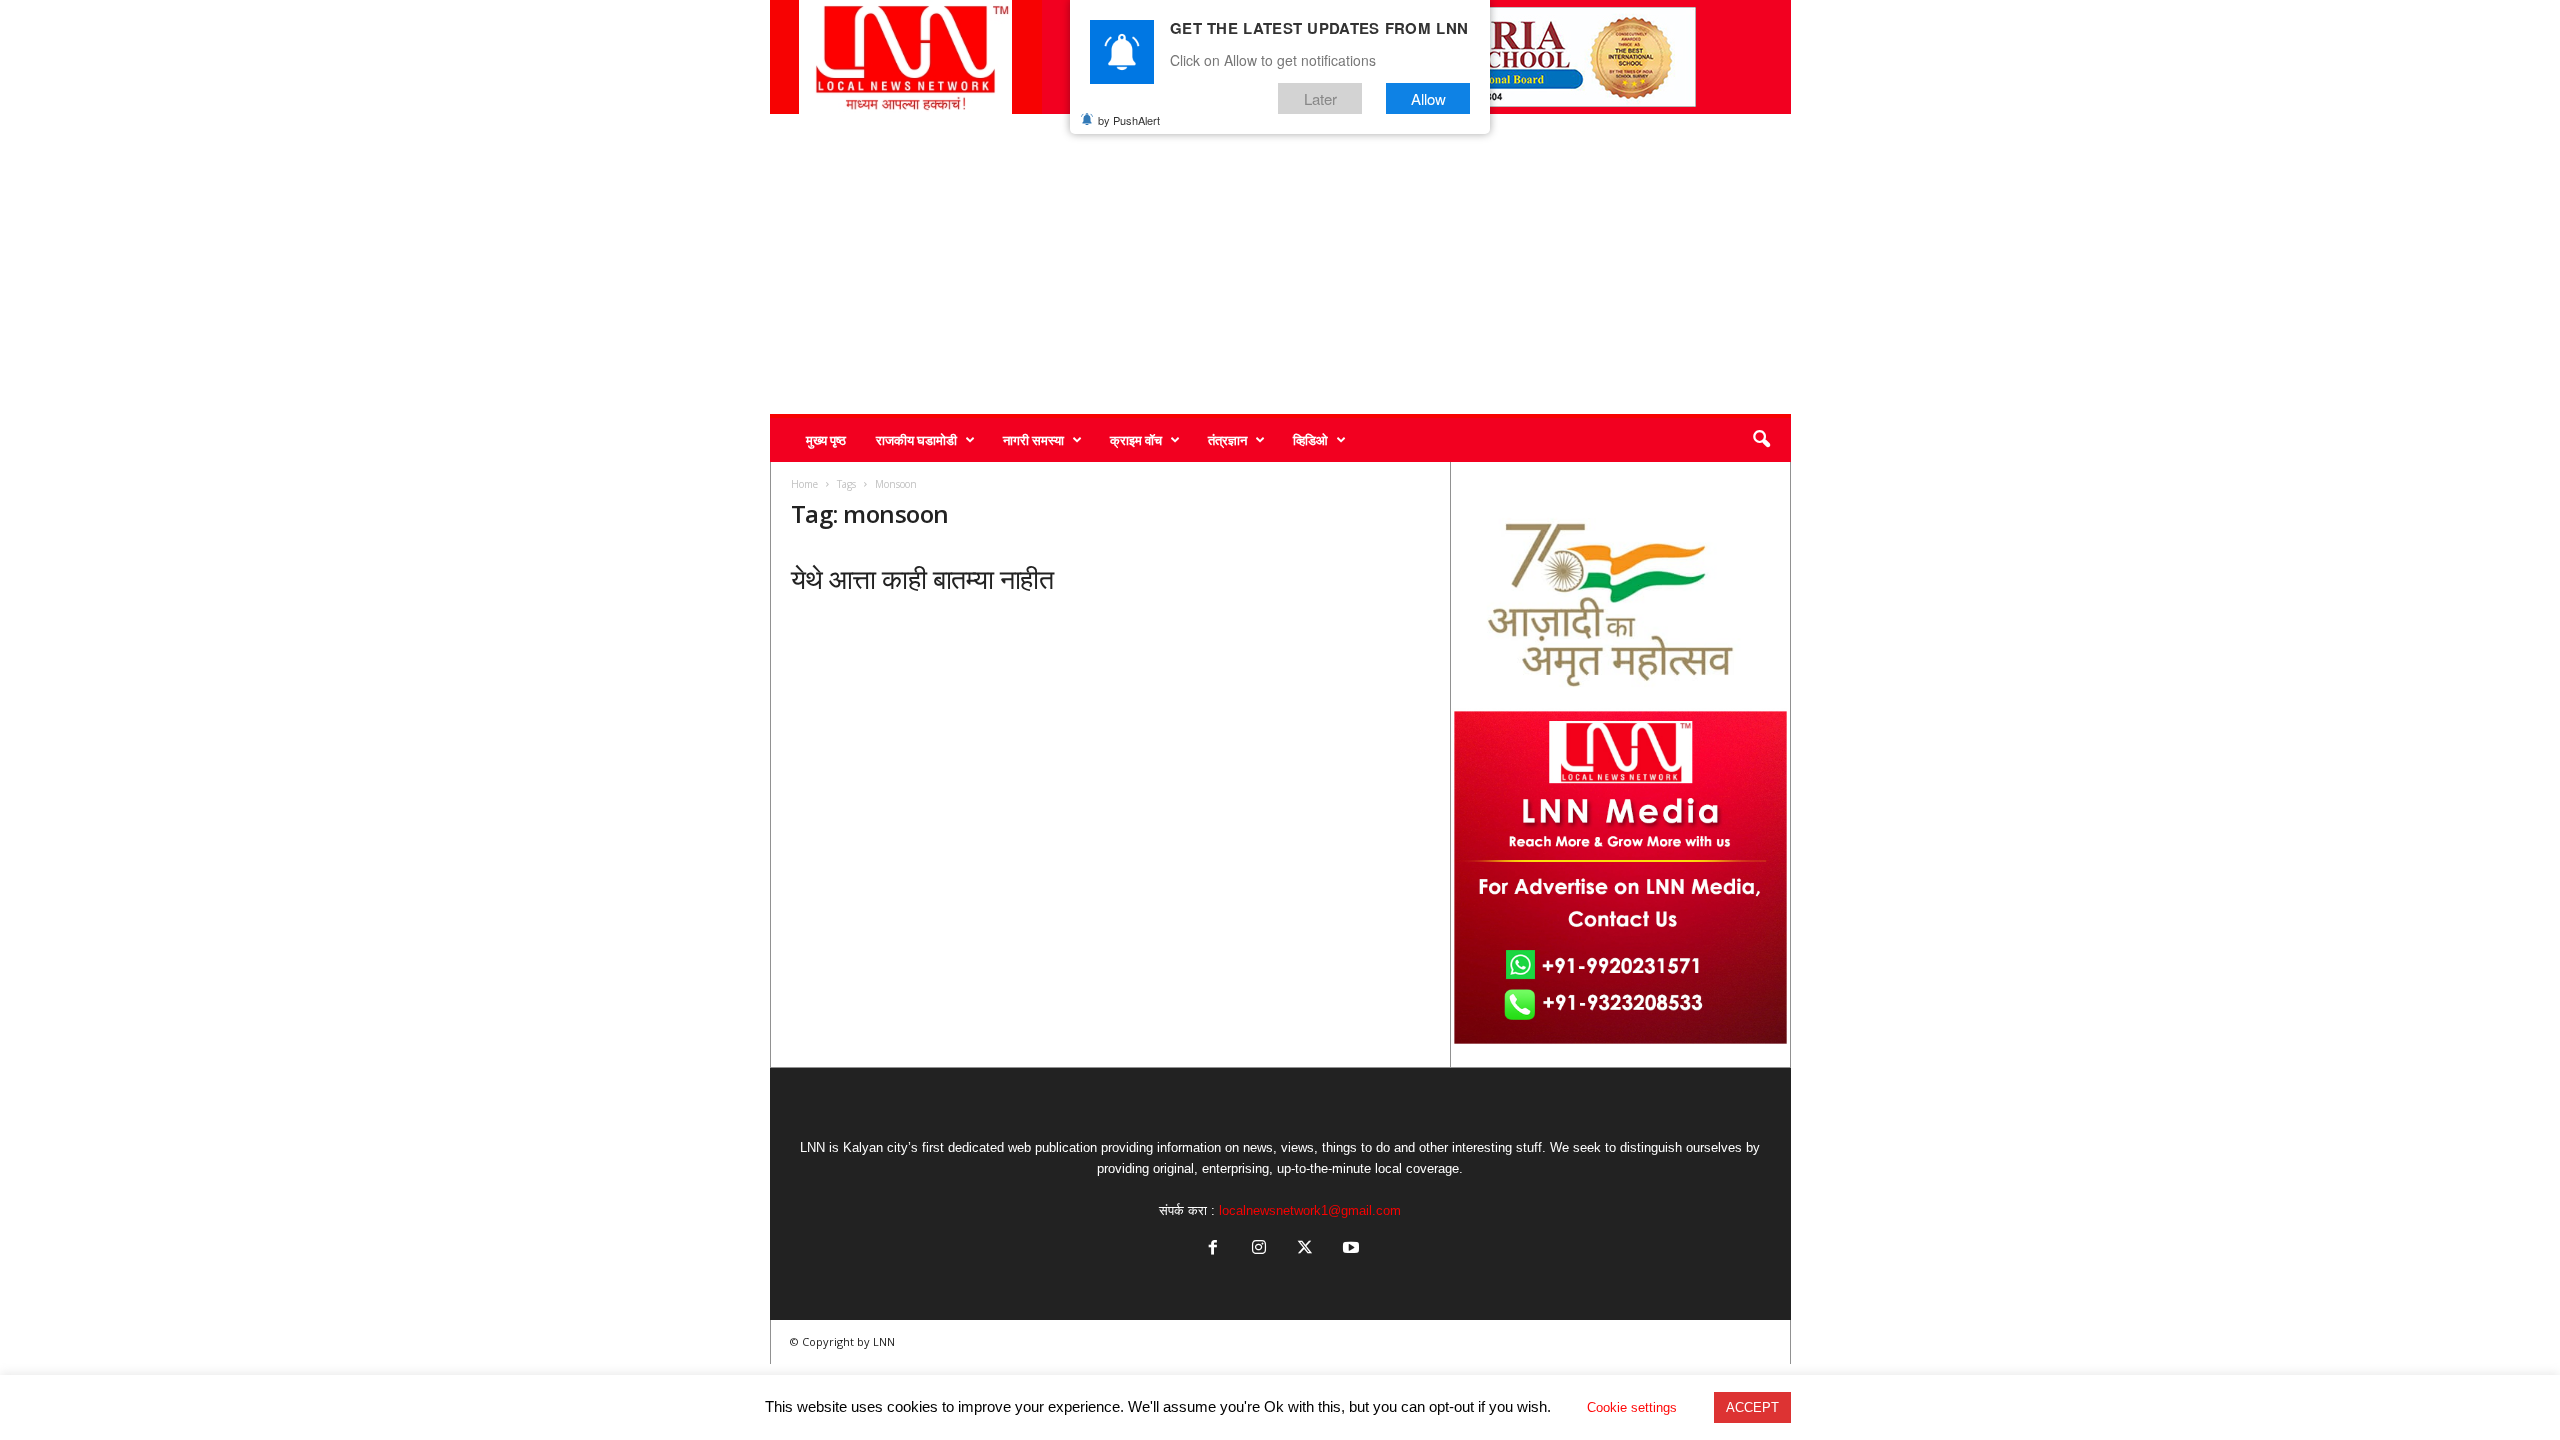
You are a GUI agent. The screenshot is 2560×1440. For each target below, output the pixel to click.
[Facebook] (1213, 1249)
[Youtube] (1349, 1249)
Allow (1428, 98)
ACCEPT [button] (1752, 1407)
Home (804, 484)
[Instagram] (1259, 1249)
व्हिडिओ (1310, 440)
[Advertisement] (1280, 264)
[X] (1305, 1249)
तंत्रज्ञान (1227, 440)
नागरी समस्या (1033, 440)
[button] (1761, 440)
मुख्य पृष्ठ (826, 440)
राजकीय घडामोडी (916, 440)
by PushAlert (1129, 120)
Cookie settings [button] (1632, 1407)
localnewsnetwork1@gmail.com (1310, 1210)
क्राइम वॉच (1136, 440)
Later (1320, 98)
